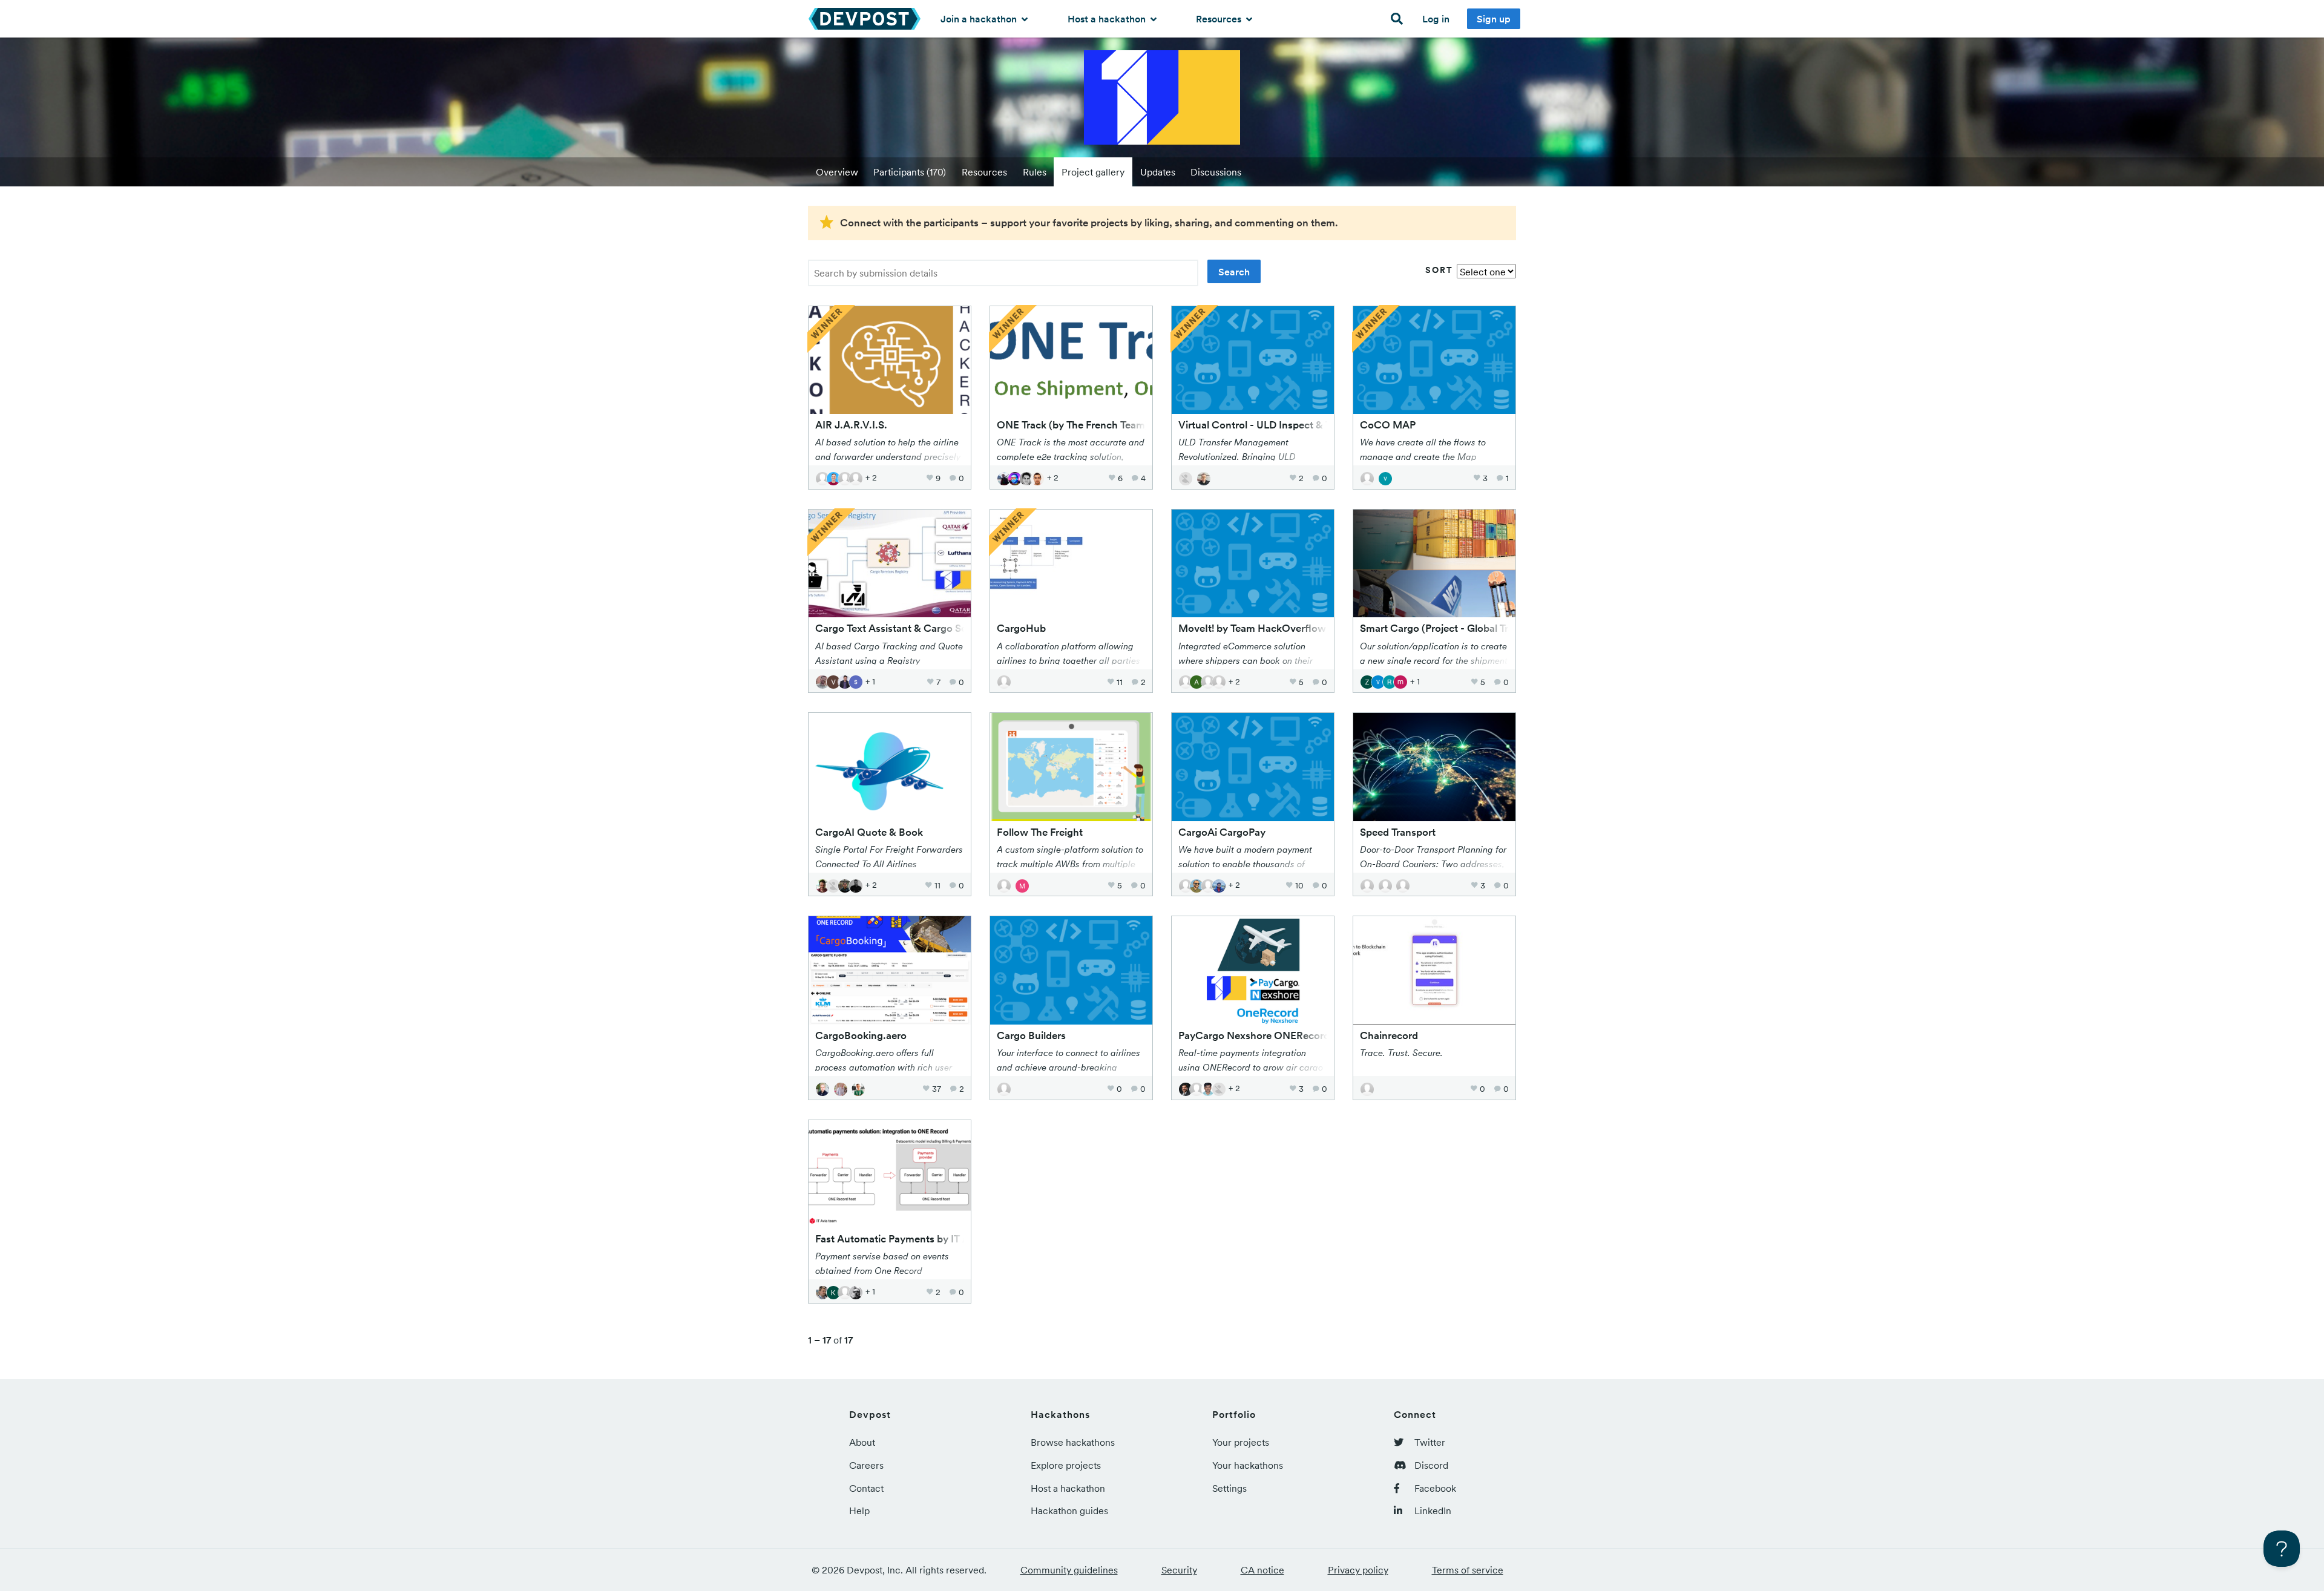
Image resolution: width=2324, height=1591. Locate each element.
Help (859, 1511)
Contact (866, 1488)
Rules (1035, 172)
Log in (1436, 19)
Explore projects (1066, 1465)
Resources (1220, 19)
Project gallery (1093, 172)
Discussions (1216, 172)
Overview (837, 172)
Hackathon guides (1069, 1511)
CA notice (1262, 1570)
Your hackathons (1248, 1465)
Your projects (1241, 1442)
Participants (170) (910, 172)
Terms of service (1468, 1570)
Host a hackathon (1108, 19)
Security (1179, 1570)
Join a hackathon (980, 19)
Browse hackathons (1073, 1442)
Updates (1158, 172)
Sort (1439, 270)
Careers (866, 1465)
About (862, 1442)
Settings (1229, 1488)
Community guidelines (1069, 1570)
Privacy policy (1358, 1570)
